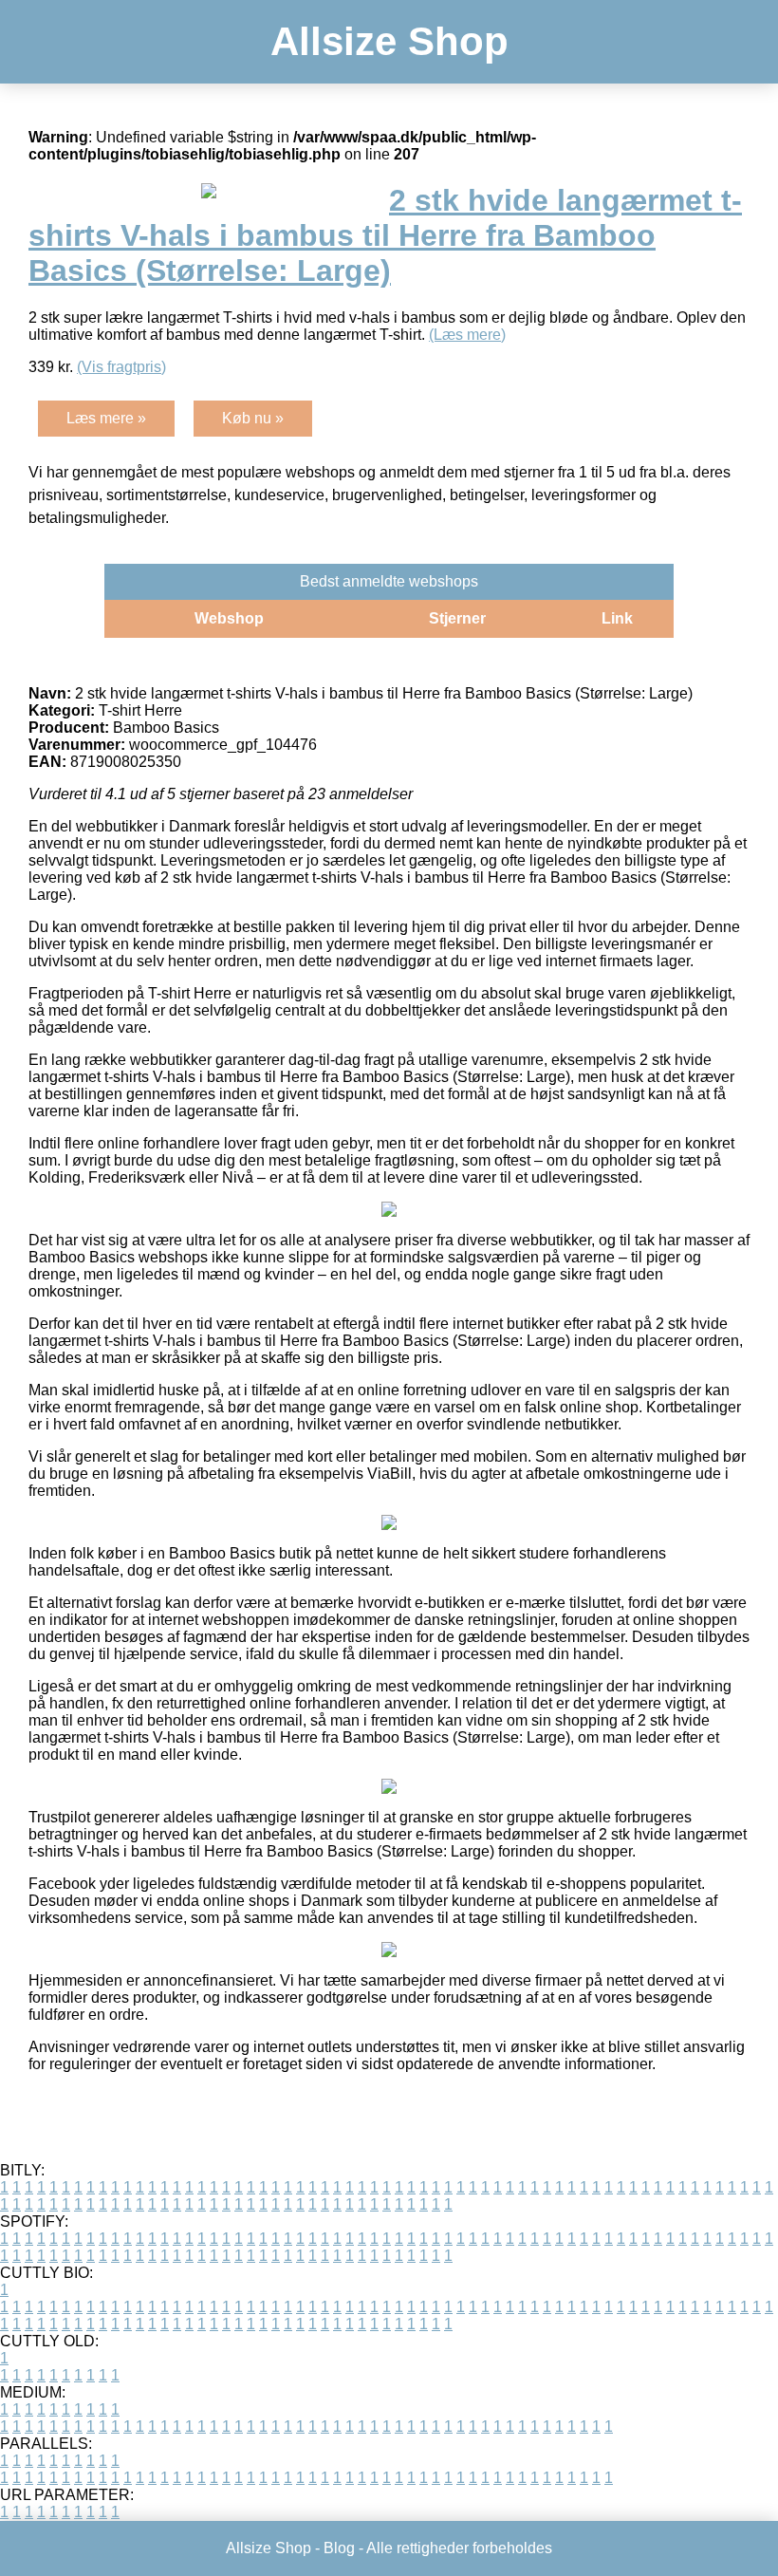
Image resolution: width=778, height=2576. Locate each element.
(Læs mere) (467, 335)
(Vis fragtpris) (121, 367)
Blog (339, 2548)
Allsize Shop (389, 41)
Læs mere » (106, 418)
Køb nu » (253, 418)
